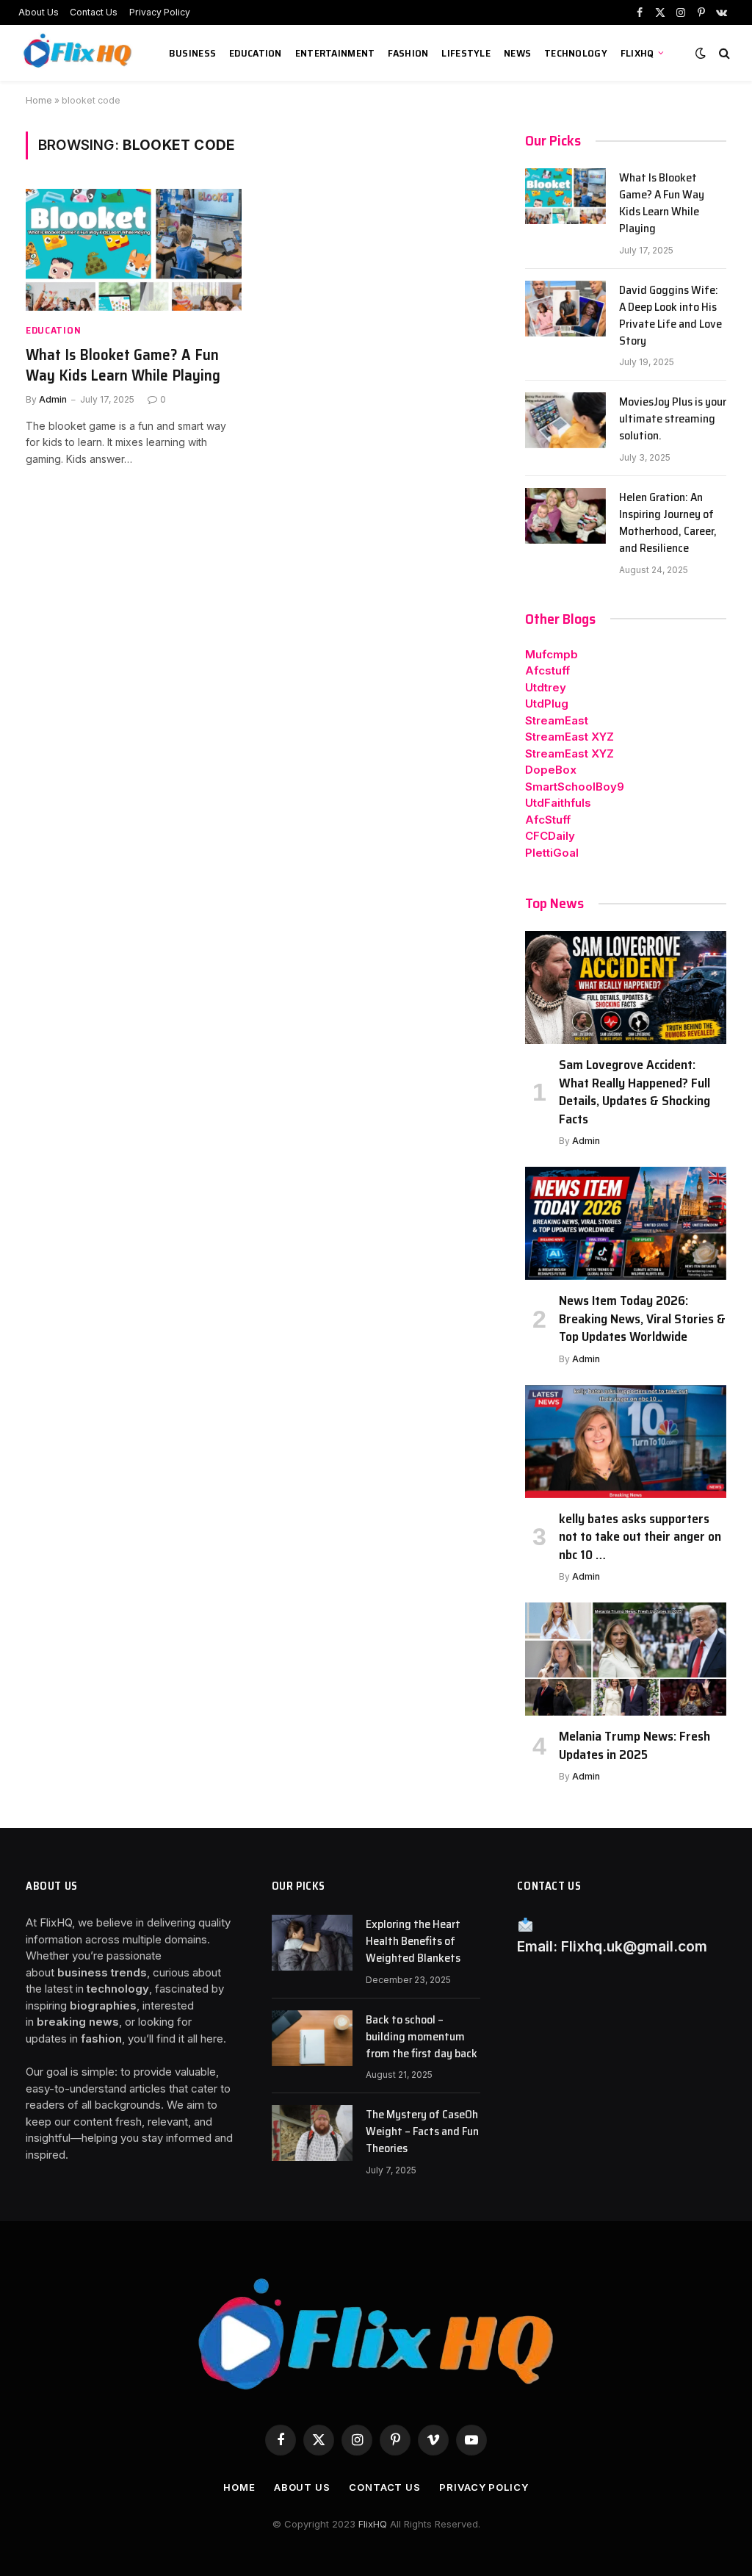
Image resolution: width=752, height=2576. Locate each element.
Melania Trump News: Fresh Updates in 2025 (634, 1745)
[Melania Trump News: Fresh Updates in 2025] (626, 1659)
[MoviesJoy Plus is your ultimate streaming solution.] (565, 420)
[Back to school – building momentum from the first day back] (312, 2038)
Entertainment (335, 53)
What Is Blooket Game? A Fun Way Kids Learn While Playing (123, 366)
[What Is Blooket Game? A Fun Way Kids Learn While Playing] (134, 249)
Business (192, 53)
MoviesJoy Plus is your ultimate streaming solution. (673, 419)
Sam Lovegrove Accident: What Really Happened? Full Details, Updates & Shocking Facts (634, 1092)
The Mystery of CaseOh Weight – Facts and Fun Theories (422, 2132)
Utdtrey (546, 687)
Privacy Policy (160, 12)
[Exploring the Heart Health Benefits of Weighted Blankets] (312, 1943)
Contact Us (94, 12)
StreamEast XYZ (570, 737)
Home (39, 100)
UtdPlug (547, 704)
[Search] (723, 53)
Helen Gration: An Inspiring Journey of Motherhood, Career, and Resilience (668, 523)
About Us (39, 12)
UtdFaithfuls (558, 803)
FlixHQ (637, 53)
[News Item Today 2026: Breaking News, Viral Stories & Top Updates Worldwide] (626, 1223)
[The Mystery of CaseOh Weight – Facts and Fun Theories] (312, 2133)
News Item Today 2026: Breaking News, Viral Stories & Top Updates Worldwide (642, 1318)
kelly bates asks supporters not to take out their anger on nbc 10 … (640, 1537)
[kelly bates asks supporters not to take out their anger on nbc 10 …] (626, 1442)
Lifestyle (466, 53)
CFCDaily (550, 836)
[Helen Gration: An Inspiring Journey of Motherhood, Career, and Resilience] (565, 516)
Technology (576, 53)
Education (256, 53)
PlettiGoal (552, 853)
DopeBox (551, 770)
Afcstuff (547, 670)
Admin (53, 399)
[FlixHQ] (79, 53)
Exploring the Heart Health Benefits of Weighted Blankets (413, 1942)
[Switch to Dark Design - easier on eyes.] (701, 53)
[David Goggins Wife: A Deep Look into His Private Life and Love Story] (565, 309)
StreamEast (557, 720)
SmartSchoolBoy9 (575, 787)
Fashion (408, 53)
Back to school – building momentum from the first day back (422, 2037)
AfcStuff (548, 820)
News (517, 53)
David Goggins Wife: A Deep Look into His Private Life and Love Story (670, 316)
